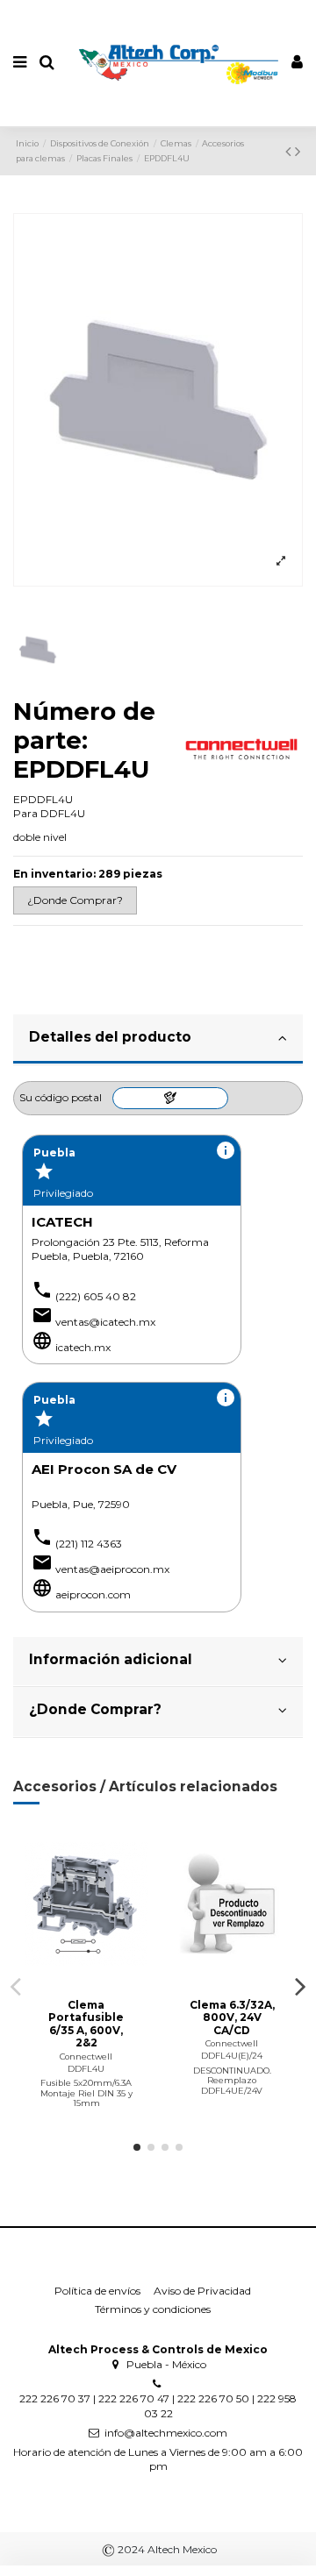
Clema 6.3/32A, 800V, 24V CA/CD (232, 2017)
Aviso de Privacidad (202, 2291)
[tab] (158, 1040)
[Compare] (86, 1979)
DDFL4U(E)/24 (232, 2056)
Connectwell (86, 2057)
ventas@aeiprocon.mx (112, 1569)
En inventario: (54, 874)
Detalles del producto (110, 1037)
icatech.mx (83, 1347)
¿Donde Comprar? (95, 1709)
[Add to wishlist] (66, 1979)
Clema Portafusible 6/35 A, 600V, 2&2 (86, 2024)
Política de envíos (97, 2291)
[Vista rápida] (107, 1979)
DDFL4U (86, 2069)
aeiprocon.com (93, 1594)
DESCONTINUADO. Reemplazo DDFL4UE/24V (232, 2081)
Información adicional (111, 1659)
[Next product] (298, 152)
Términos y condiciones (153, 2309)
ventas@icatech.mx (105, 1322)
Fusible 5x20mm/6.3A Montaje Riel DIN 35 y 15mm (86, 2093)
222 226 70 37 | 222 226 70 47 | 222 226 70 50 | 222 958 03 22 (158, 2406)
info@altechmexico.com (166, 2433)
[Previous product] (290, 152)
